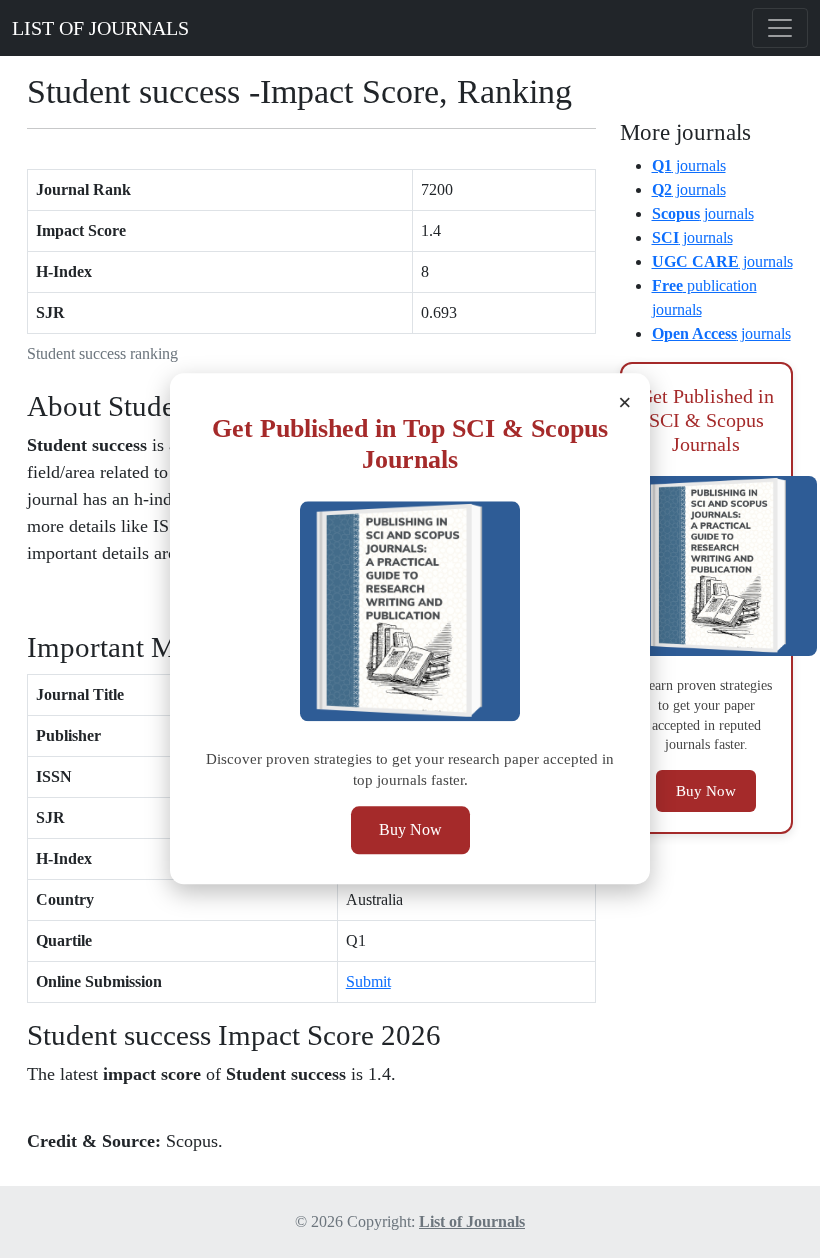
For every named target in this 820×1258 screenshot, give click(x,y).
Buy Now (410, 830)
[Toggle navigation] (780, 28)
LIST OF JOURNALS (100, 28)
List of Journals (472, 1221)
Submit (368, 981)
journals (689, 165)
